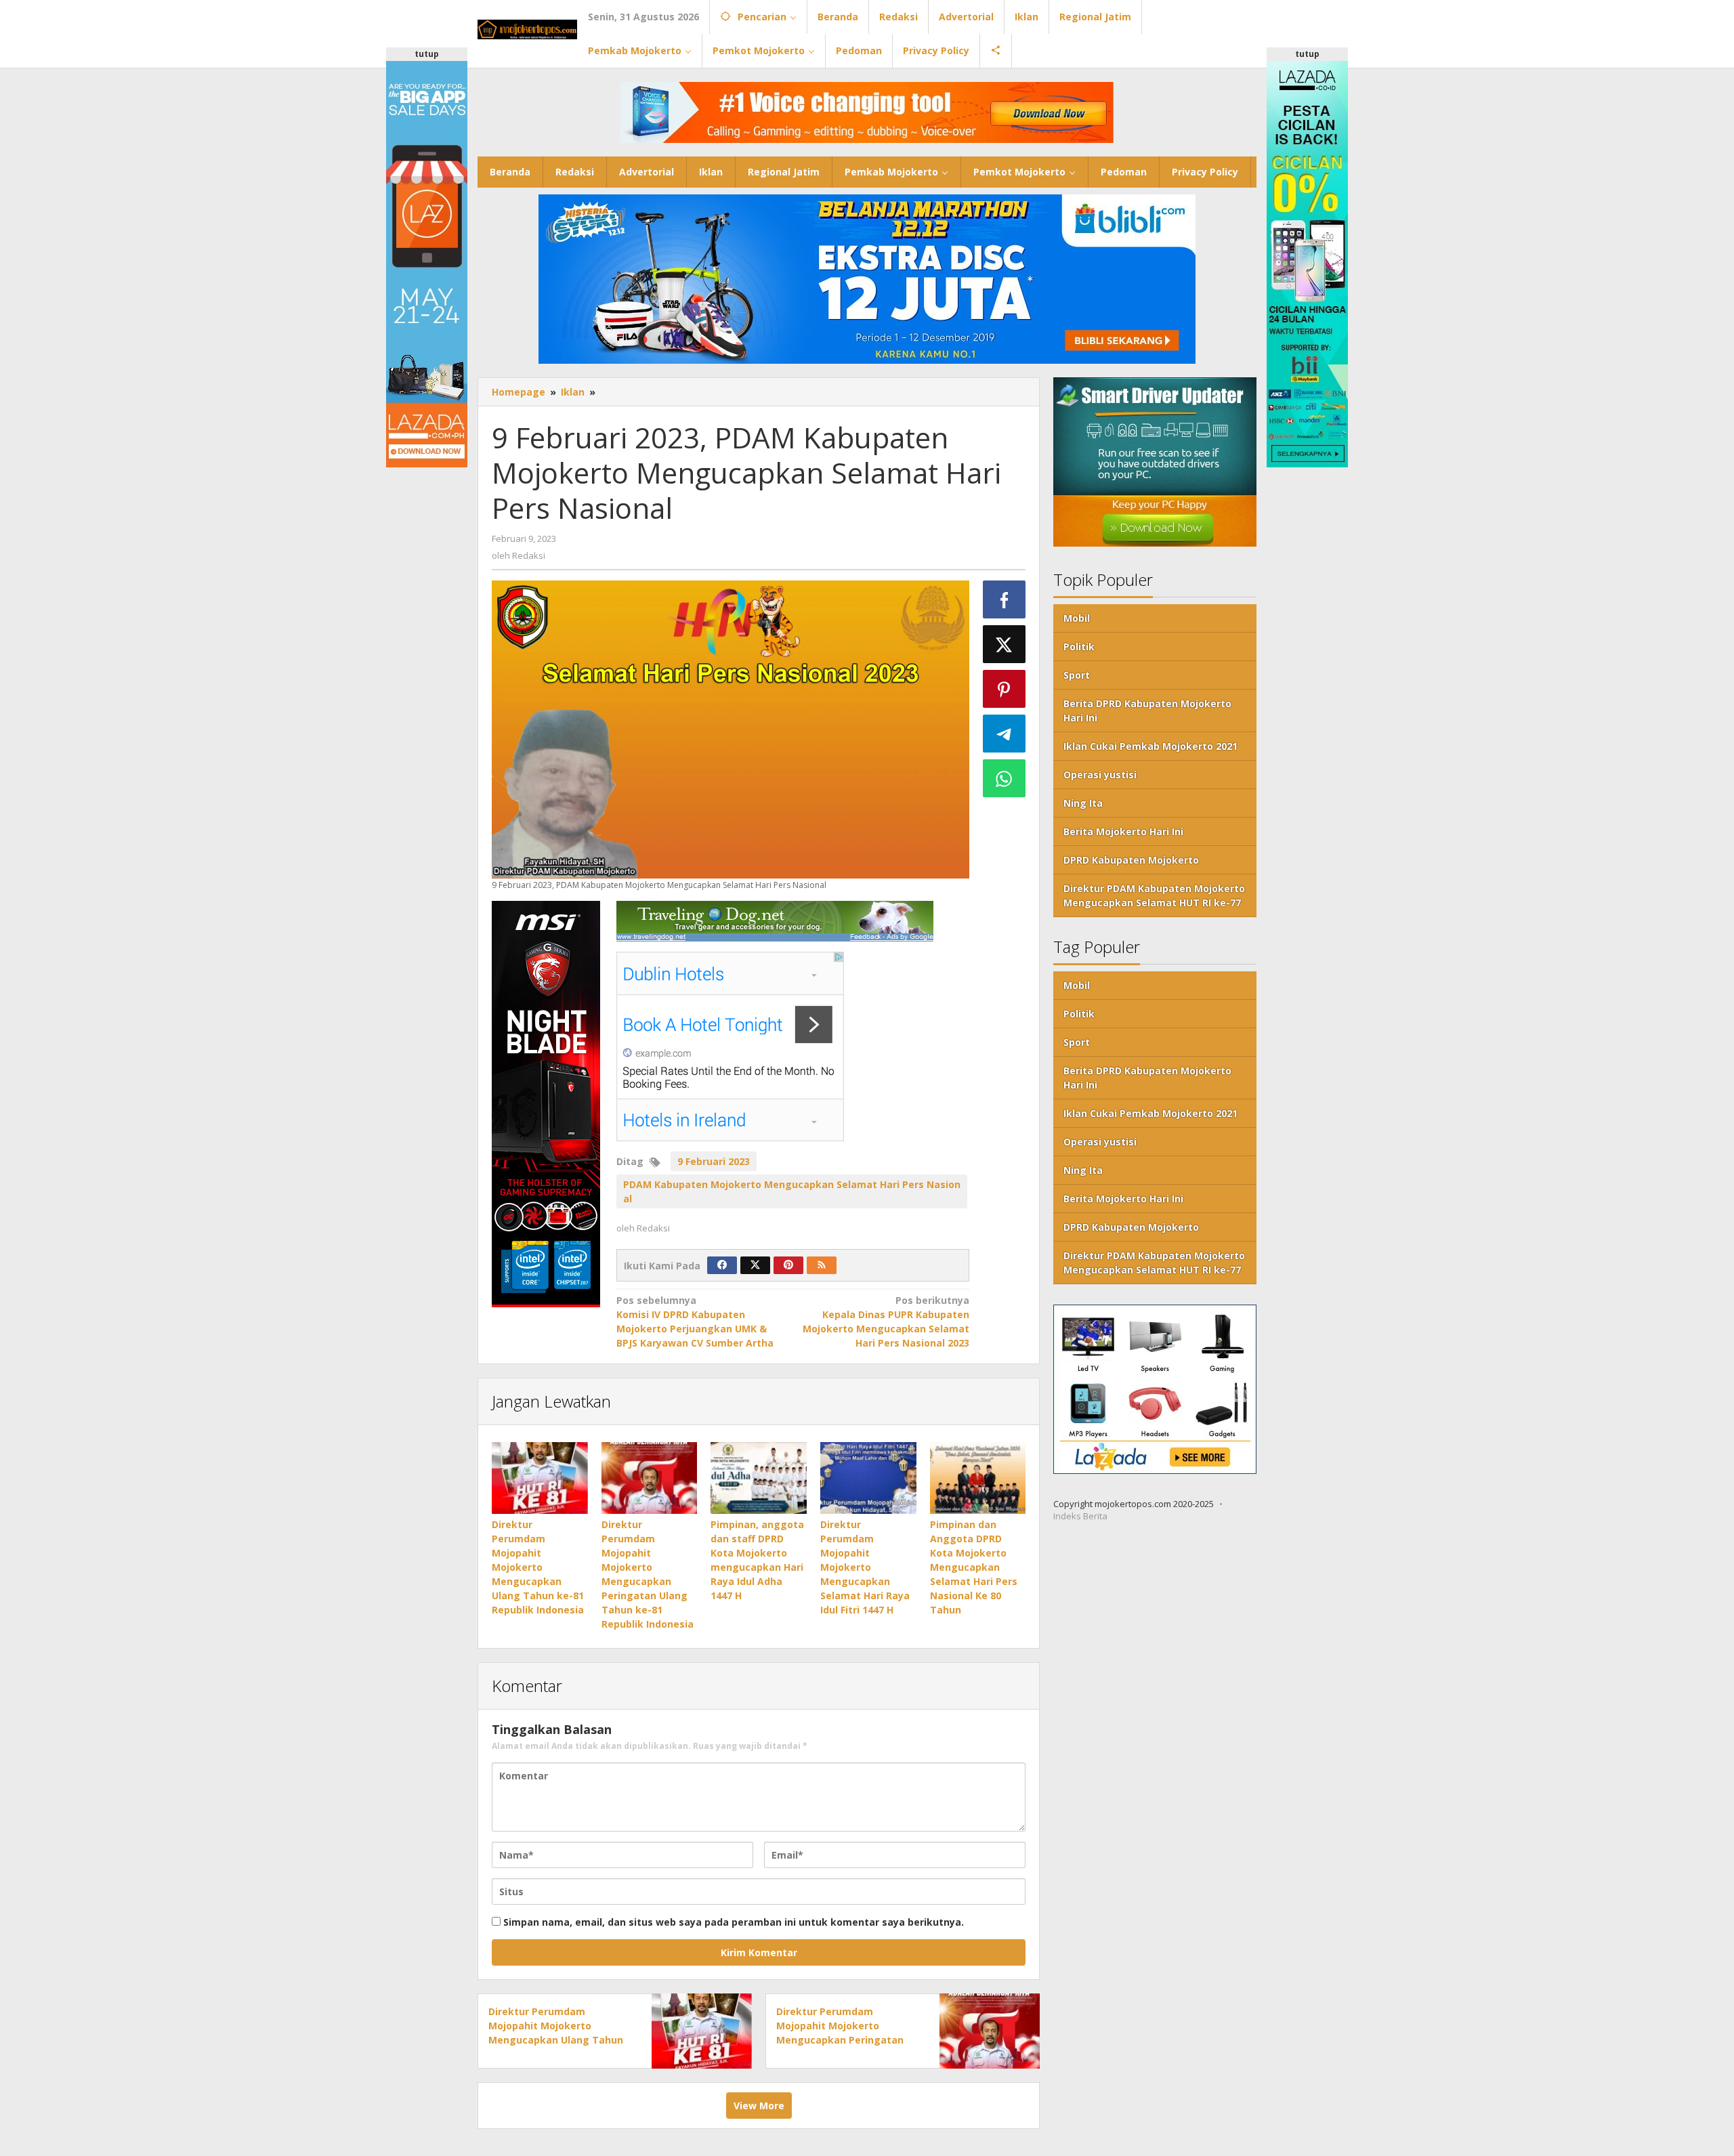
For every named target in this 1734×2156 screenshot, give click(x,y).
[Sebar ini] (1005, 599)
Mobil (1077, 618)
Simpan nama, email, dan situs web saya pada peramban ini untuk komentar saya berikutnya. (734, 1922)
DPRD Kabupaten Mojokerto (1131, 860)
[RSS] (822, 1265)
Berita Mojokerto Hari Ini (1123, 831)
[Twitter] (755, 1265)
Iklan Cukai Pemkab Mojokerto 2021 (1150, 746)
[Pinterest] (788, 1265)
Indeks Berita (1080, 1516)
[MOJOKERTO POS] (527, 28)
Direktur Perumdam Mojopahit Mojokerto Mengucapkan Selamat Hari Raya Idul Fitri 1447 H (865, 1567)
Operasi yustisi (1100, 775)
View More (759, 2106)
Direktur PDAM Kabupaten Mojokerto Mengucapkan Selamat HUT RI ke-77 (1154, 895)
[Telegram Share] (1005, 734)
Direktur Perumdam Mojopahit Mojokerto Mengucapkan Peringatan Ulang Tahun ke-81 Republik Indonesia (845, 2040)
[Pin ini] (1005, 689)
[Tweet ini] (1005, 644)
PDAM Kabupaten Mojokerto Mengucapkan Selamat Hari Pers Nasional (792, 1191)
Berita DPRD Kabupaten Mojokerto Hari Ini (1147, 711)
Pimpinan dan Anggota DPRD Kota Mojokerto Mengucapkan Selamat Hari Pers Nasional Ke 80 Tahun (974, 1567)
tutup (427, 54)
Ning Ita (1083, 803)
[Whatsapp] (1005, 778)
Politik (1079, 647)
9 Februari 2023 (714, 1161)
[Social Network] (996, 51)
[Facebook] (722, 1265)
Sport (1077, 675)
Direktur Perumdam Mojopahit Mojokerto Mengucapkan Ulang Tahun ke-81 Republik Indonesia (538, 1567)
